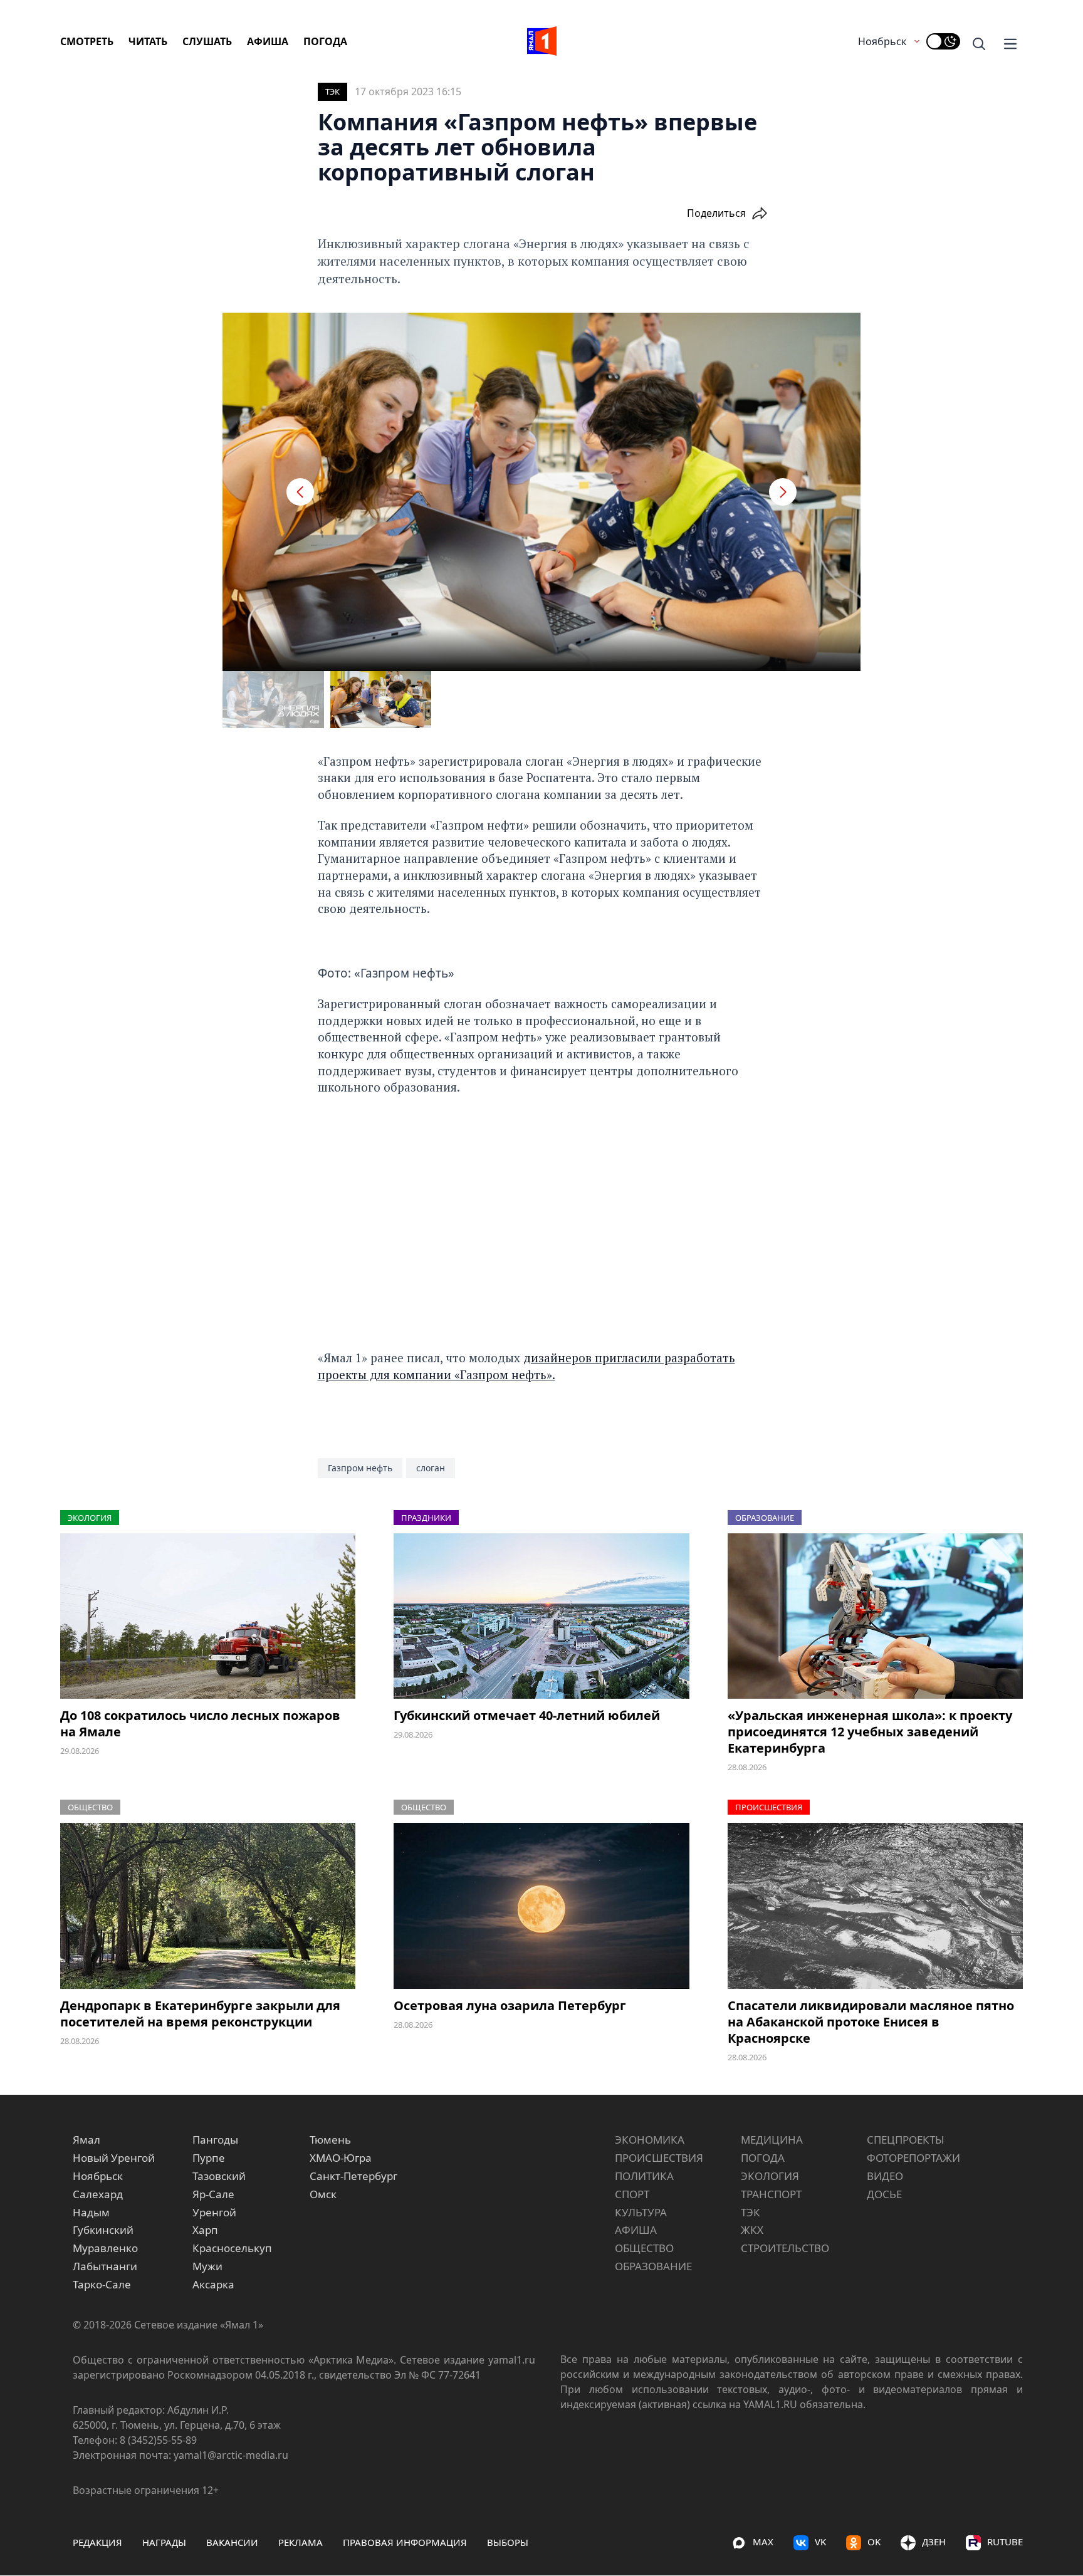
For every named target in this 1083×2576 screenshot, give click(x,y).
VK (820, 2542)
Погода (325, 41)
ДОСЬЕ (884, 2194)
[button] (300, 492)
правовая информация (405, 2542)
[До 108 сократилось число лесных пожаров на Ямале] (208, 1616)
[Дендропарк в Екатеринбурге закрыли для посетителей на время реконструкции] (208, 1906)
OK (874, 2542)
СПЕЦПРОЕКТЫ (906, 2140)
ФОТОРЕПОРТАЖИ (913, 2158)
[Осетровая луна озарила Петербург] (541, 1906)
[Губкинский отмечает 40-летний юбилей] (541, 1616)
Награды (164, 2542)
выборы (508, 2542)
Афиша (268, 41)
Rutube (1005, 2542)
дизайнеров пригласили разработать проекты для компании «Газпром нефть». (526, 1366)
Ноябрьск (882, 41)
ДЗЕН (934, 2542)
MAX (763, 2542)
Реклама (301, 2542)
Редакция (97, 2542)
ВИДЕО (885, 2176)
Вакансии (232, 2542)
